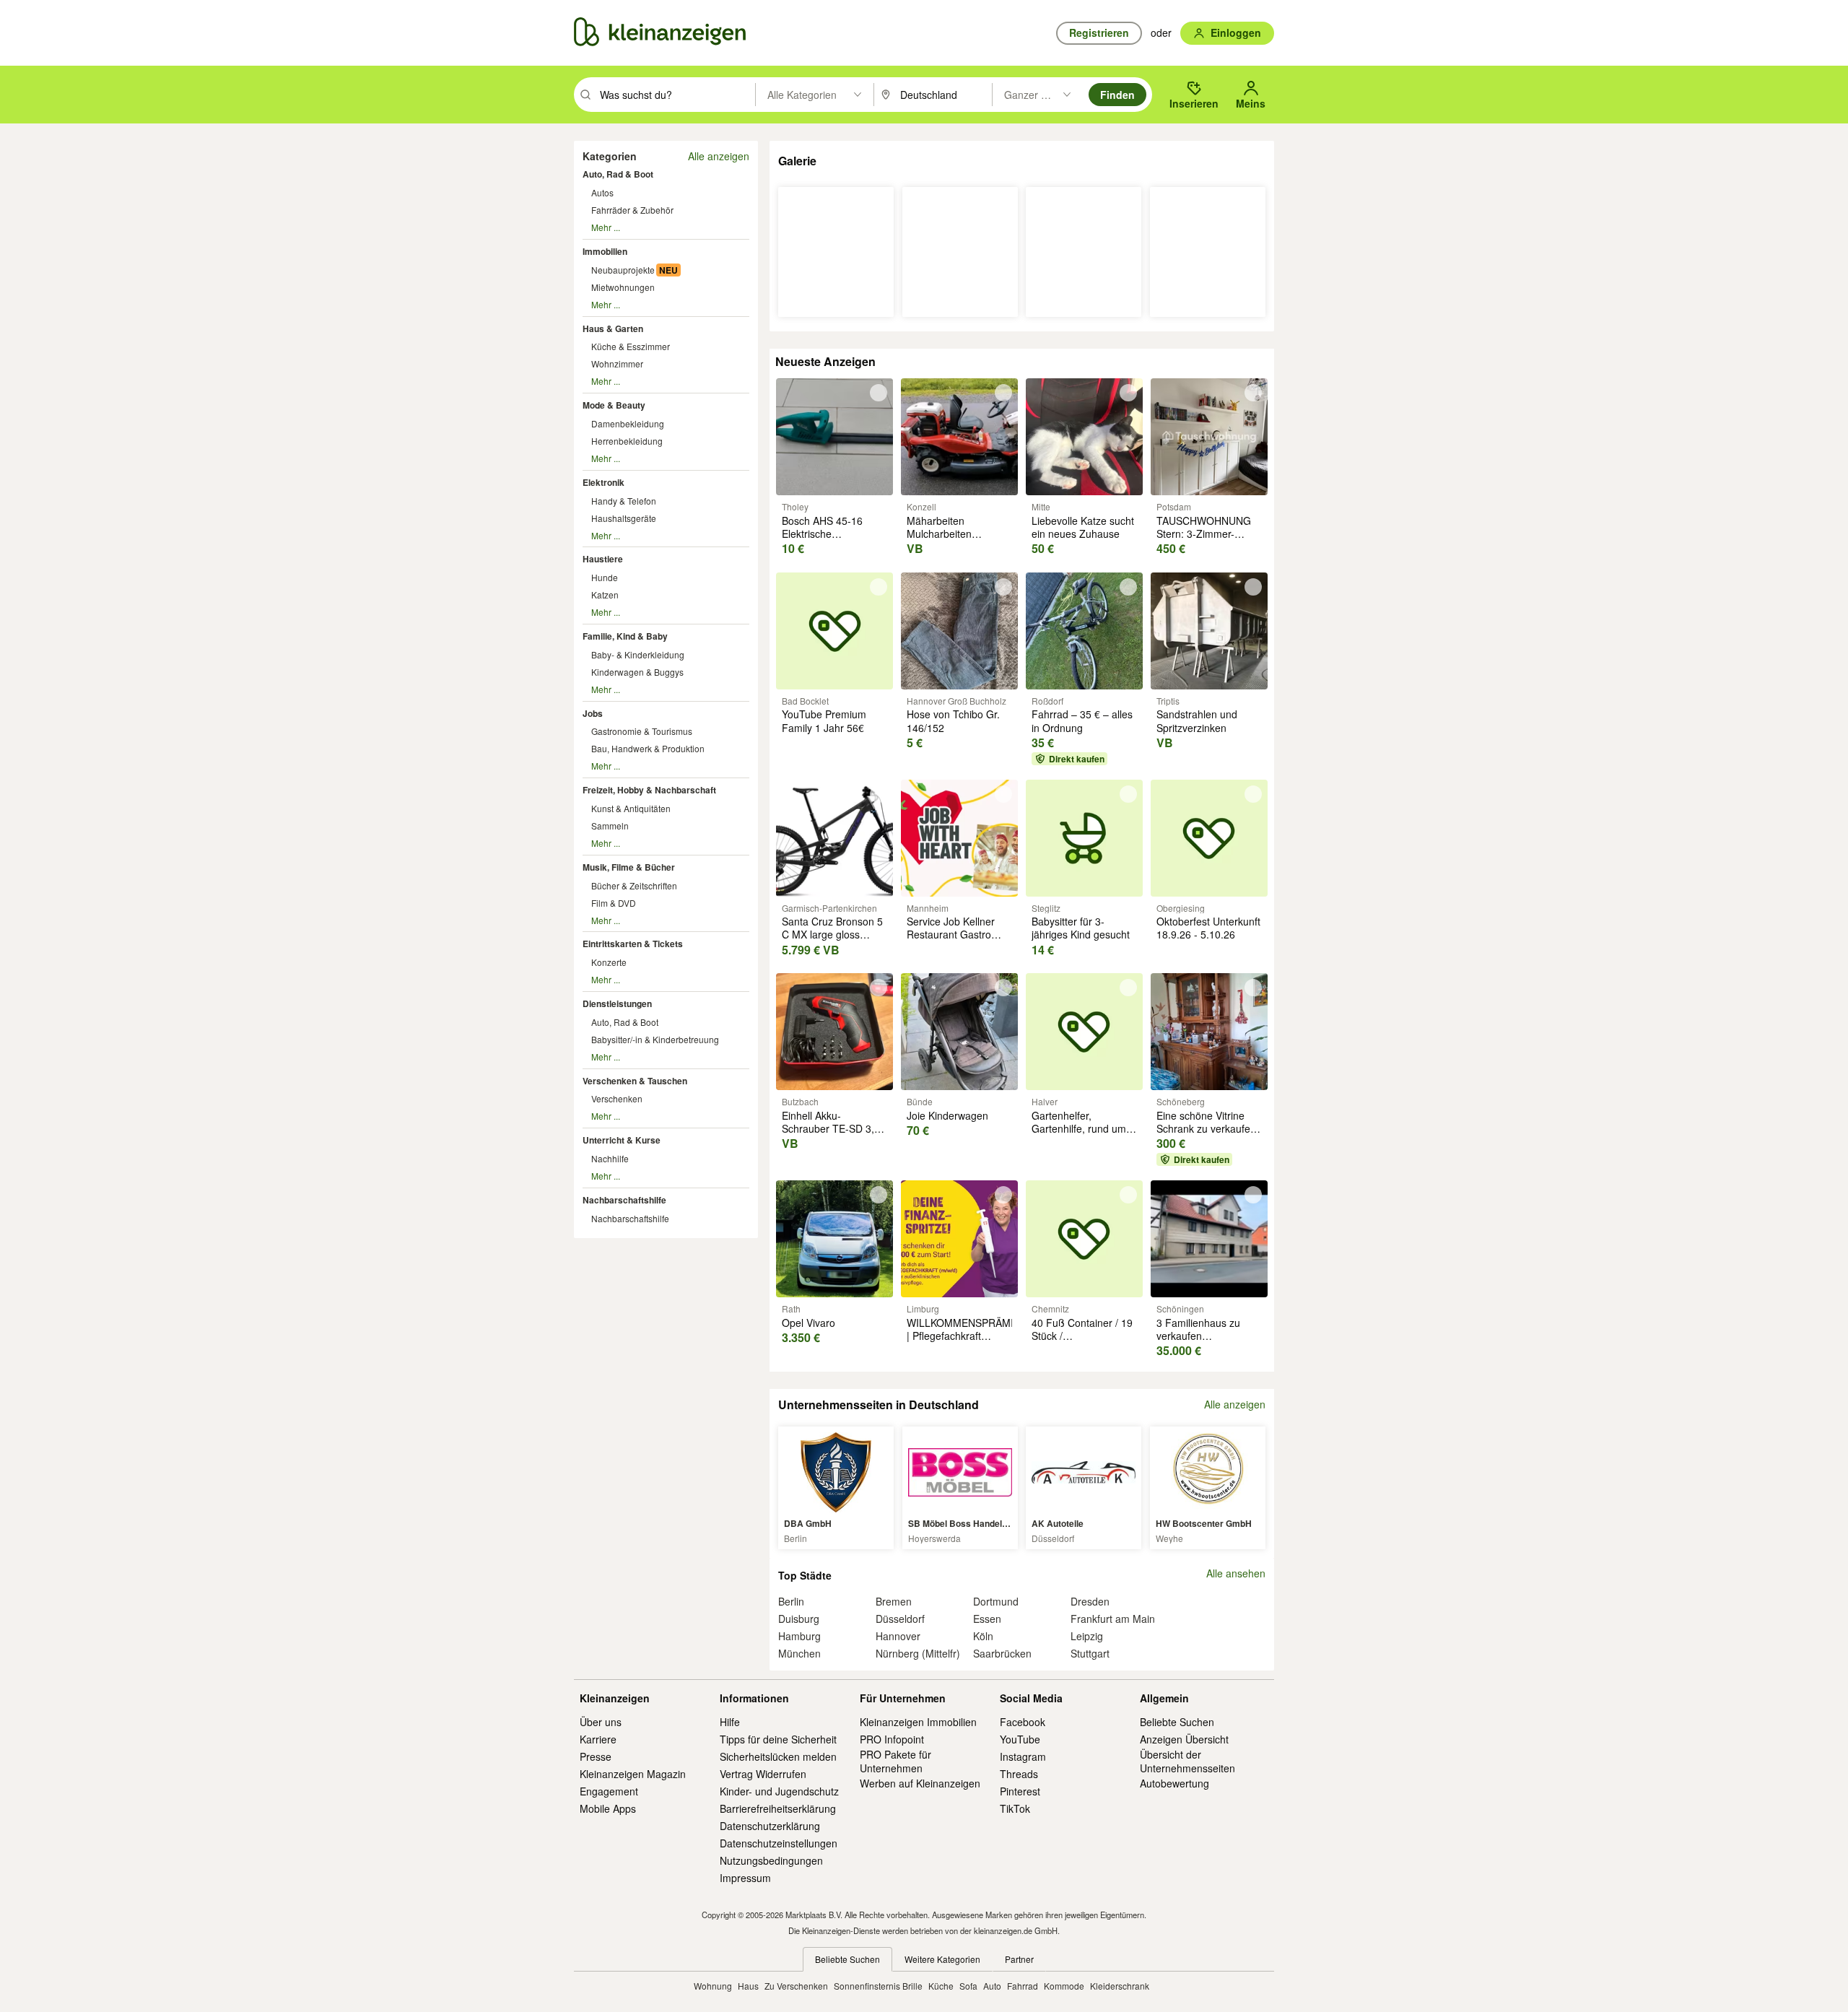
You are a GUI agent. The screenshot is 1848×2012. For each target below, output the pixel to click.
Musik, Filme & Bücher (629, 867)
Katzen (605, 595)
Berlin (791, 1601)
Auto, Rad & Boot (618, 174)
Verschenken (617, 1098)
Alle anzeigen (719, 156)
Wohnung (713, 1986)
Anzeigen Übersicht (1184, 1739)
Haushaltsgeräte (624, 518)
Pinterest (1020, 1791)
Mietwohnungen (623, 287)
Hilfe (730, 1722)
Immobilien (605, 251)
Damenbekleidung (628, 423)
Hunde (605, 577)
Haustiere (603, 559)
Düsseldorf (900, 1619)
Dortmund (996, 1601)
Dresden (1090, 1601)
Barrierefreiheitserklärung (778, 1808)
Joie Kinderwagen (947, 1115)
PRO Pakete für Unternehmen (895, 1761)
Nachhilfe (610, 1158)
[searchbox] (676, 95)
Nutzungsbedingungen (771, 1860)
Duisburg (799, 1619)
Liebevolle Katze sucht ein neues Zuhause (1083, 527)
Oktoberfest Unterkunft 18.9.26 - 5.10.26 (1208, 928)
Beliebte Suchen (1177, 1722)
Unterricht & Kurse (622, 1140)
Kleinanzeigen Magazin (633, 1774)
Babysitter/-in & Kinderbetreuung (655, 1039)
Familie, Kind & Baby (625, 636)
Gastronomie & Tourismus (642, 731)
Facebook (1023, 1722)
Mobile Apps (608, 1808)
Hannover (898, 1636)
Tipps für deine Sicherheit (778, 1739)
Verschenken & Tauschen (635, 1081)
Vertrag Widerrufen (763, 1774)
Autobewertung (1174, 1783)
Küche (941, 1986)
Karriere (598, 1739)
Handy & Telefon (624, 501)
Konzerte (609, 962)
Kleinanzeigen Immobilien (918, 1722)
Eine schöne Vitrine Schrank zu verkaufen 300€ (1206, 1128)
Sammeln (610, 826)
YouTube (1020, 1739)
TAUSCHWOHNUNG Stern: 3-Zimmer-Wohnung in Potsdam (1206, 534)
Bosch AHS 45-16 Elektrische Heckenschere (822, 534)
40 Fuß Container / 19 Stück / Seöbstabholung (1082, 1336)
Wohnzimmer (617, 363)
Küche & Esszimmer (631, 346)
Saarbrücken (1002, 1653)
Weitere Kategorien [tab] (942, 1959)
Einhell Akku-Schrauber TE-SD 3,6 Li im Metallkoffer (831, 1128)
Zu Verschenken (796, 1986)
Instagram (1023, 1756)
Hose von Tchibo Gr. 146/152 (953, 720)
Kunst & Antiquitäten (631, 808)
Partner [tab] (1019, 1959)
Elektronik (603, 482)
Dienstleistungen (617, 1003)
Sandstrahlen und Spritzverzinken (1197, 720)
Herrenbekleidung (627, 441)
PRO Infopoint (892, 1739)
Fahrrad (1023, 1986)
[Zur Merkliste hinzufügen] (879, 393)
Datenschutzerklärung (770, 1826)
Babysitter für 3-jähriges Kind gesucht (1081, 928)
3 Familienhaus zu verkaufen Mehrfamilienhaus (1198, 1336)
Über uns (601, 1722)
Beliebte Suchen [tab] (847, 1959)
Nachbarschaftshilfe (624, 1200)
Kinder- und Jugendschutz (779, 1791)
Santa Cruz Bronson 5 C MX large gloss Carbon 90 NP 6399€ (832, 934)
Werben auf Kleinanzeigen (920, 1783)
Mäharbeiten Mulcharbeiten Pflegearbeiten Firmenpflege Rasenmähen (940, 547)
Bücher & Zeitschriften (634, 885)
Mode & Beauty (614, 405)
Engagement (609, 1791)
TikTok (1015, 1808)
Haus (748, 1986)
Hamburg (799, 1636)
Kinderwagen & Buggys (637, 672)
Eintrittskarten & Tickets (633, 944)
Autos (602, 192)
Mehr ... (606, 227)
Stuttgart (1090, 1653)
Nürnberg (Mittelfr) (918, 1653)
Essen (987, 1619)
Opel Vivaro (808, 1323)
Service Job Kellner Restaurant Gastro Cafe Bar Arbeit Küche (958, 934)
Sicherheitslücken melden (778, 1756)
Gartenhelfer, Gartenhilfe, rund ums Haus (1081, 1128)
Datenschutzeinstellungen (779, 1843)
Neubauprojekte (623, 270)
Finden (1117, 95)
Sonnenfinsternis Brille (878, 1986)
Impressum (745, 1878)
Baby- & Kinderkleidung (638, 654)
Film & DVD (614, 903)
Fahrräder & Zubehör (632, 210)
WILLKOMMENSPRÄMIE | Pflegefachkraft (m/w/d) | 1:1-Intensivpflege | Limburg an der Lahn (963, 1349)
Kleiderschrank (1120, 1986)
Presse (596, 1756)
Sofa (968, 1986)
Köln (983, 1636)
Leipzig (1087, 1636)
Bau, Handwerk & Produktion (648, 748)
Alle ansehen (1236, 1573)
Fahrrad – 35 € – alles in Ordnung (1082, 720)
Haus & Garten (613, 328)
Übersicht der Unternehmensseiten (1187, 1761)
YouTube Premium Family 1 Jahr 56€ (824, 720)
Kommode (1064, 1986)
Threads (1019, 1774)
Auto (992, 1986)
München (799, 1653)
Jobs (593, 713)
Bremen (894, 1601)
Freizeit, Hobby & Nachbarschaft (649, 790)
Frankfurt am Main (1113, 1619)
